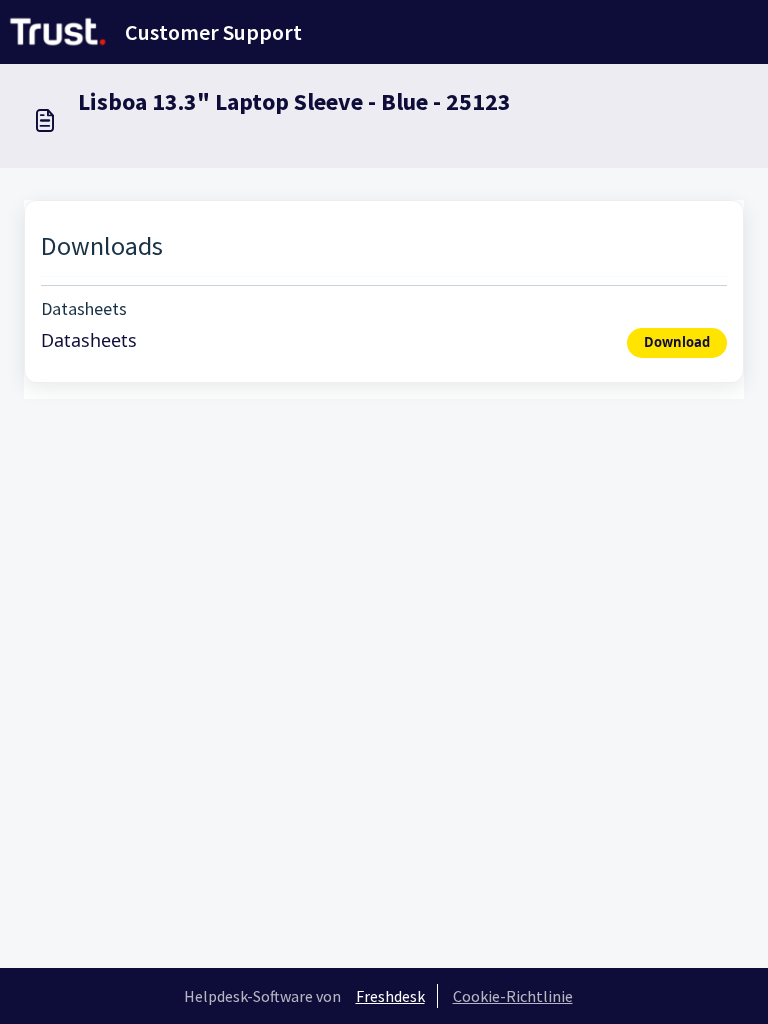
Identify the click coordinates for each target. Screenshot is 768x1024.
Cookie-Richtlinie (513, 996)
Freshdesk (390, 996)
